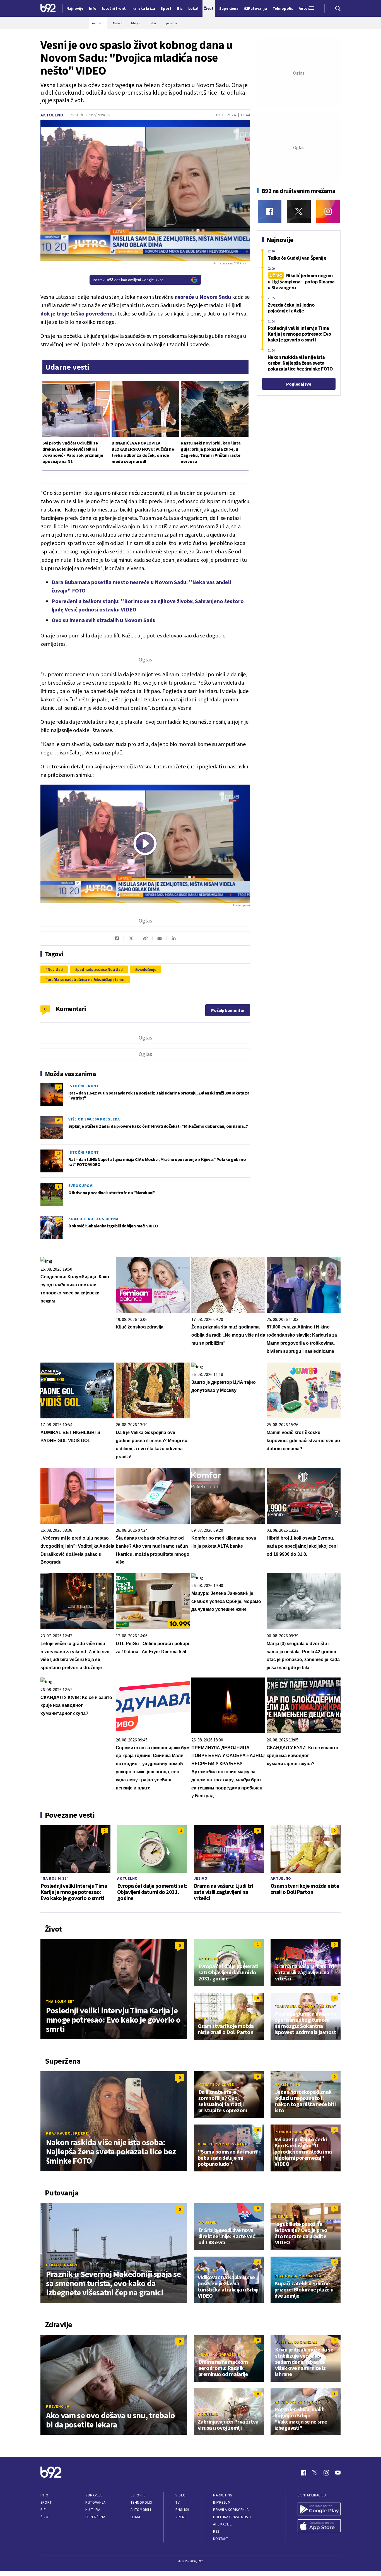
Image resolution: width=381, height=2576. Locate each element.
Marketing (223, 2495)
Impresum (222, 2502)
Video (181, 2495)
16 (59, 1153)
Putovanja (95, 2502)
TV (178, 2502)
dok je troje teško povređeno (77, 313)
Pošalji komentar (228, 1010)
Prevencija (58, 2406)
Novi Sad (55, 969)
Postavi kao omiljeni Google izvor (128, 280)
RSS (216, 2531)
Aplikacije (222, 2524)
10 (59, 1220)
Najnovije (75, 8)
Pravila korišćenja (231, 2510)
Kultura (93, 2510)
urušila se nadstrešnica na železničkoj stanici (86, 979)
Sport (46, 2502)
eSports (138, 2495)
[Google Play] (319, 2510)
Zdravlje (94, 2495)
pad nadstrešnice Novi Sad (100, 969)
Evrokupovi (81, 1186)
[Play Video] (145, 843)
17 (59, 1087)
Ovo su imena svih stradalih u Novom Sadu (104, 620)
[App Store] (319, 2526)
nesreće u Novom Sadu (202, 297)
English (182, 2510)
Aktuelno (52, 115)
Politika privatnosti (232, 2517)
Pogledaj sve (299, 384)
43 (59, 1120)
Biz (43, 2510)
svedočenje (147, 969)
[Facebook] (270, 212)
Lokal (136, 2517)
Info (44, 2495)
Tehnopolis (141, 2502)
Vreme (181, 2517)
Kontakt (221, 2539)
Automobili (141, 2510)
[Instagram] (328, 212)
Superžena (95, 2517)
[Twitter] (299, 212)
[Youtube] (338, 2473)
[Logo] (48, 8)
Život (45, 2517)
